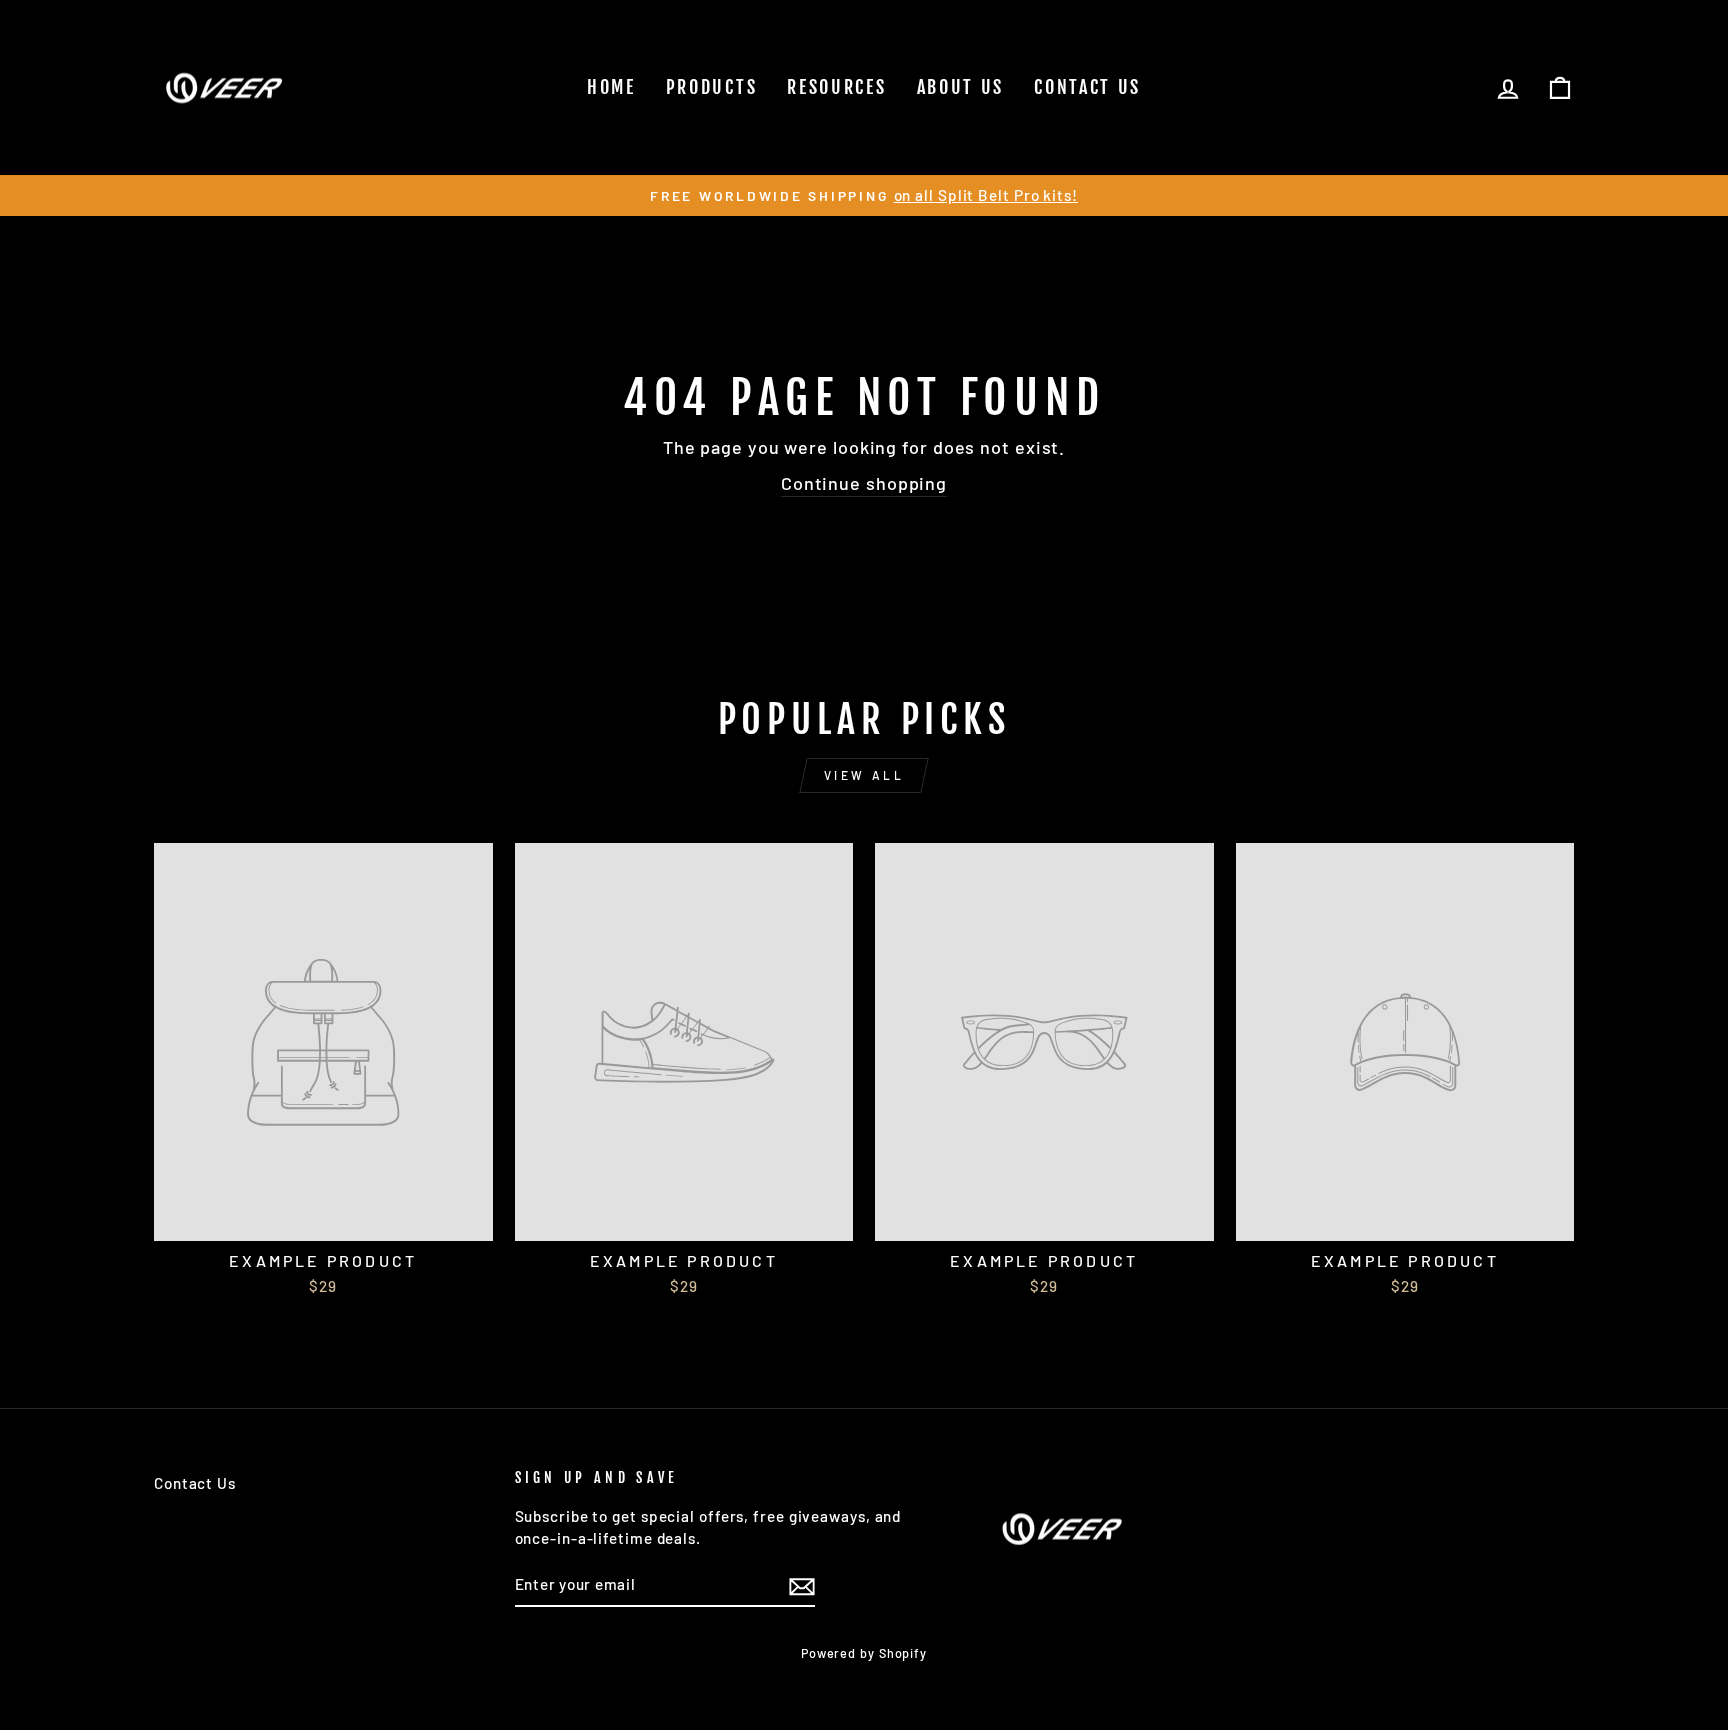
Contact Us (1087, 87)
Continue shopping (864, 483)
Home (611, 87)
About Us (961, 87)
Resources (836, 87)
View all (864, 775)
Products (712, 87)
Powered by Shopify (864, 1653)
